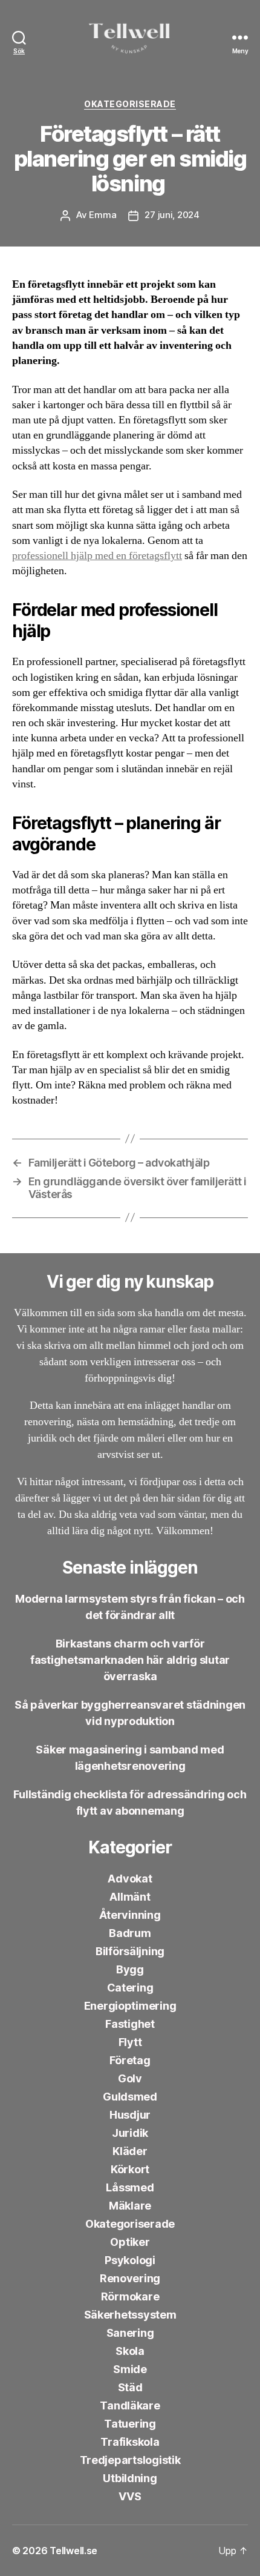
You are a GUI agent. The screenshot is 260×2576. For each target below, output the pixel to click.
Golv (130, 2078)
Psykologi (130, 2260)
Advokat (130, 1879)
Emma (102, 215)
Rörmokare (130, 2296)
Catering (130, 1988)
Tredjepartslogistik (130, 2460)
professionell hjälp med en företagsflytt (97, 556)
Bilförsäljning (130, 1951)
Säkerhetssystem (130, 2315)
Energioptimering (130, 2006)
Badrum (130, 1933)
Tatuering (130, 2424)
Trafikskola (130, 2442)
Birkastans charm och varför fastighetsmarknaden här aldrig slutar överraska (130, 1660)
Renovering (130, 2278)
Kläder (130, 2151)
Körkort (130, 2169)
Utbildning (130, 2478)
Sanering (130, 2333)
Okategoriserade (130, 104)
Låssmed (130, 2187)
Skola (130, 2351)
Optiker (130, 2242)
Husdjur (130, 2115)
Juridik (130, 2133)
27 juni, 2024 (172, 215)
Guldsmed (130, 2097)
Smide (130, 2369)
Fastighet (130, 2024)
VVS (130, 2496)
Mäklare (130, 2206)
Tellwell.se (73, 2551)
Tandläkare (130, 2405)
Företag (130, 2060)
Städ (130, 2387)
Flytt (130, 2042)
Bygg (130, 1969)
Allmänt (130, 1897)
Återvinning (130, 1915)
